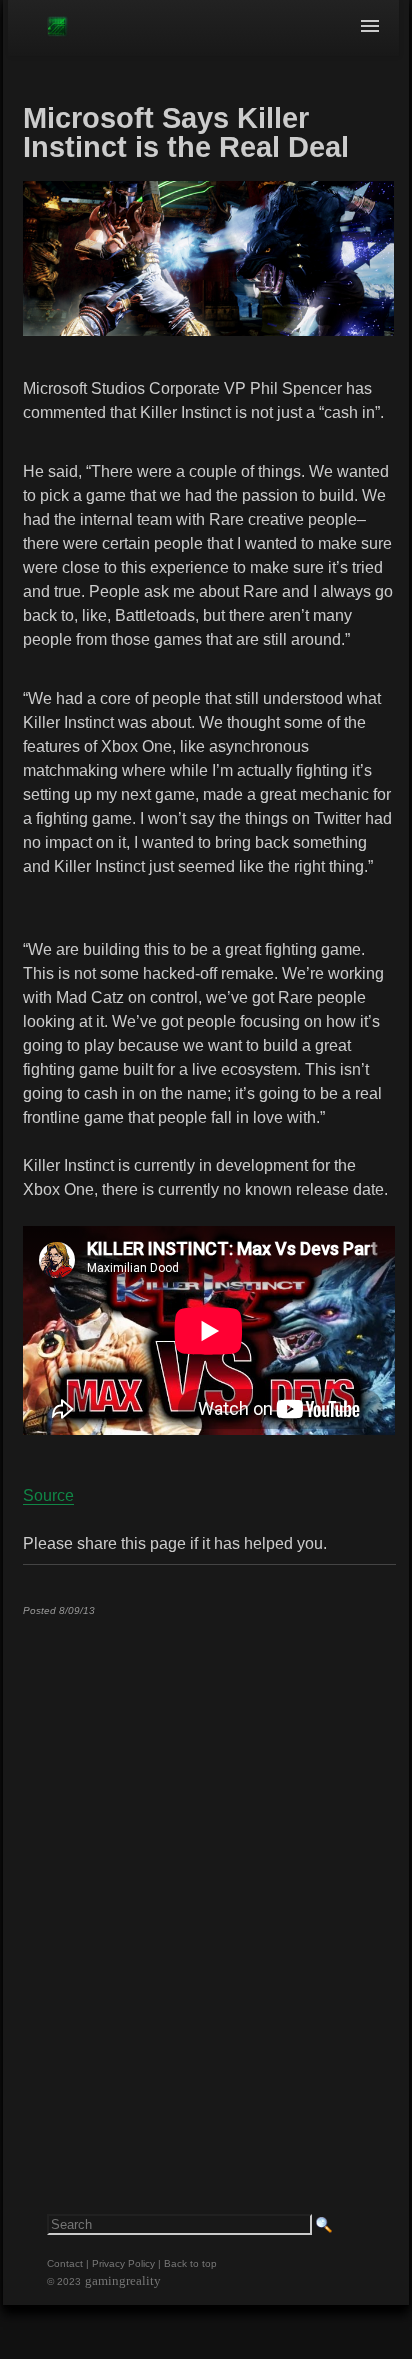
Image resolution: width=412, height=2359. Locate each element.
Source (48, 1495)
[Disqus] (209, 1881)
